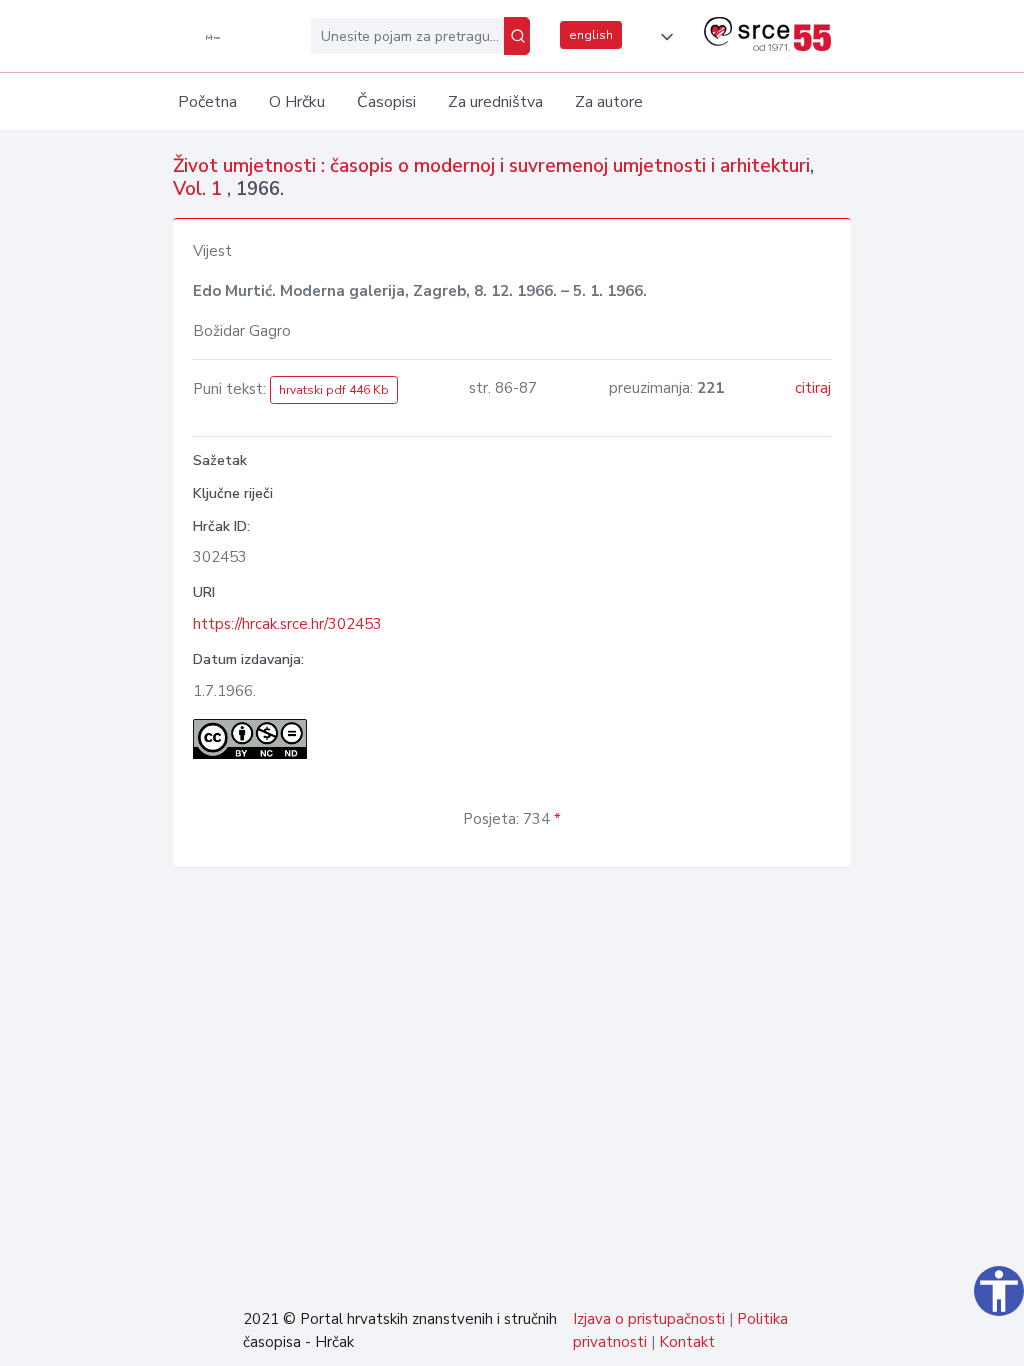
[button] (663, 37)
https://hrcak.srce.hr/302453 (287, 624)
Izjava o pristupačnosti (649, 1319)
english (591, 35)
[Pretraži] (517, 36)
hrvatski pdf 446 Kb (334, 390)
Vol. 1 (200, 189)
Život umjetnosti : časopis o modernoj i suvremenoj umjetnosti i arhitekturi (491, 166)
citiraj (813, 388)
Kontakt (687, 1342)
